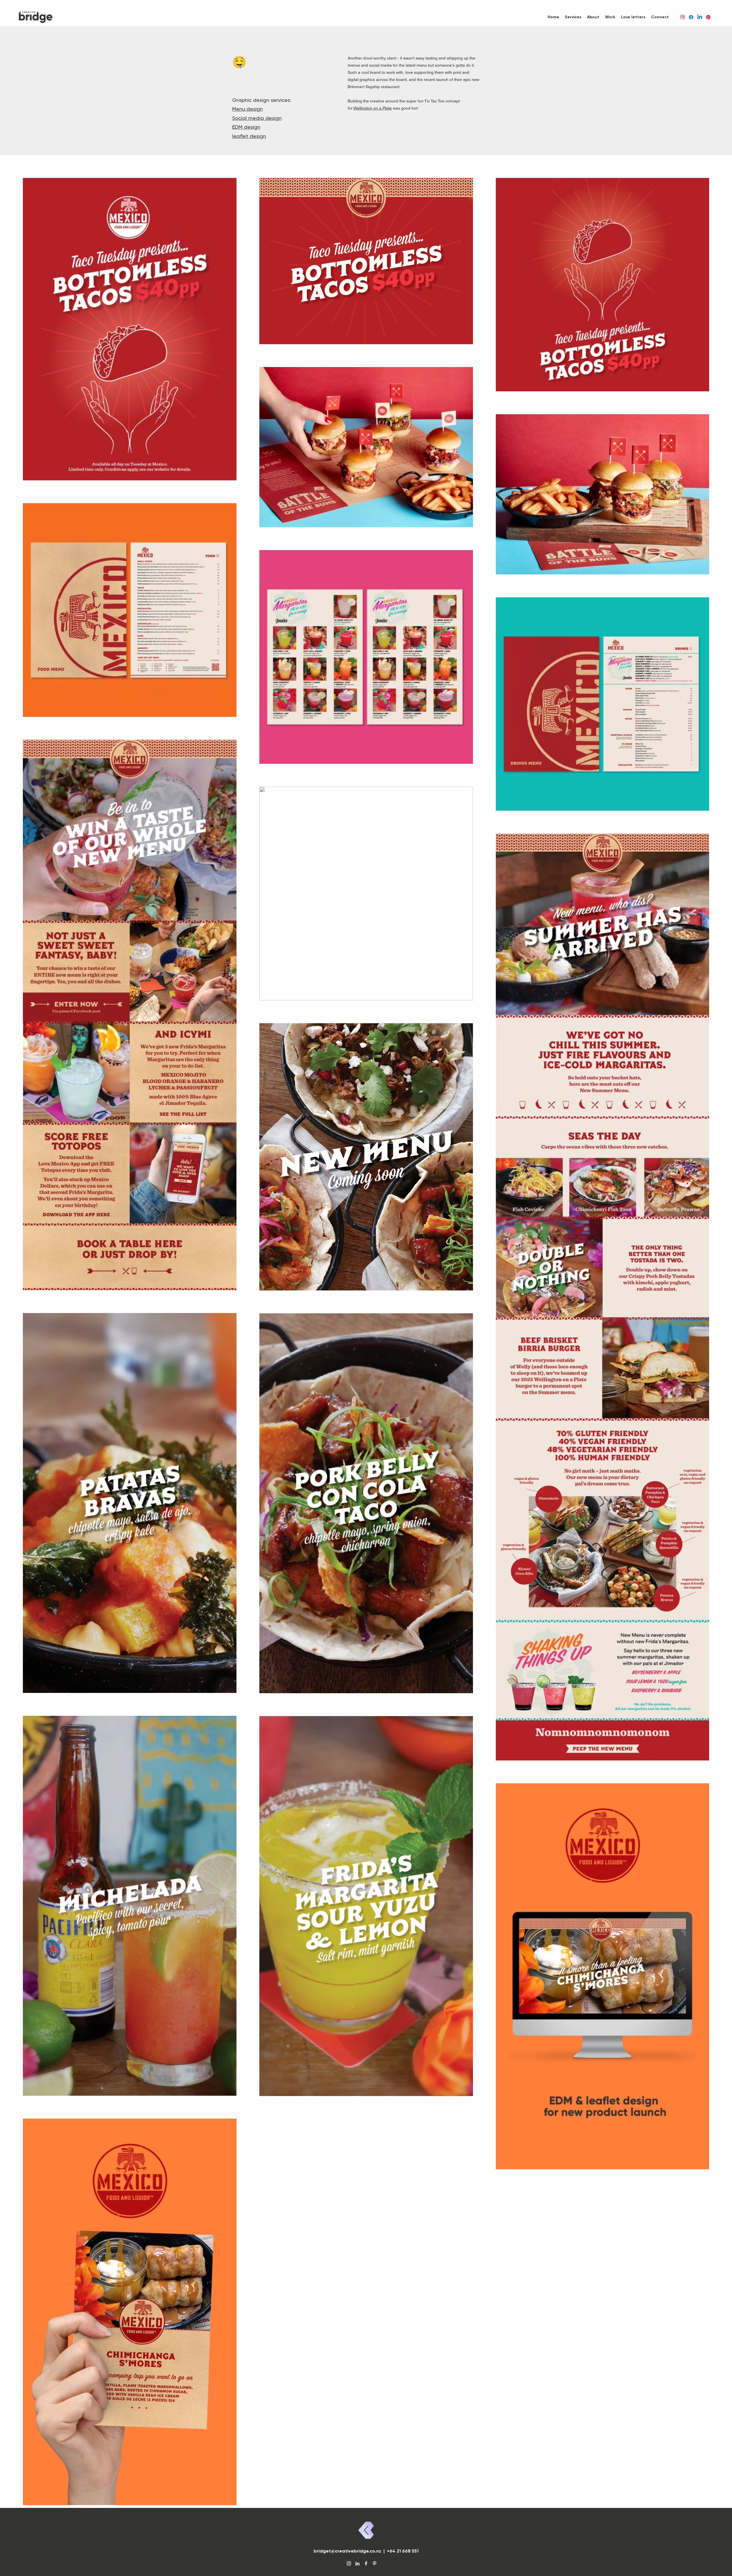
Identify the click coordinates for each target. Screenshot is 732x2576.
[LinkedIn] (700, 17)
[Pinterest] (708, 17)
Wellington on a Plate (373, 108)
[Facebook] (691, 17)
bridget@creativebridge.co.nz (347, 2551)
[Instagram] (683, 17)
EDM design (246, 127)
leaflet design (249, 136)
